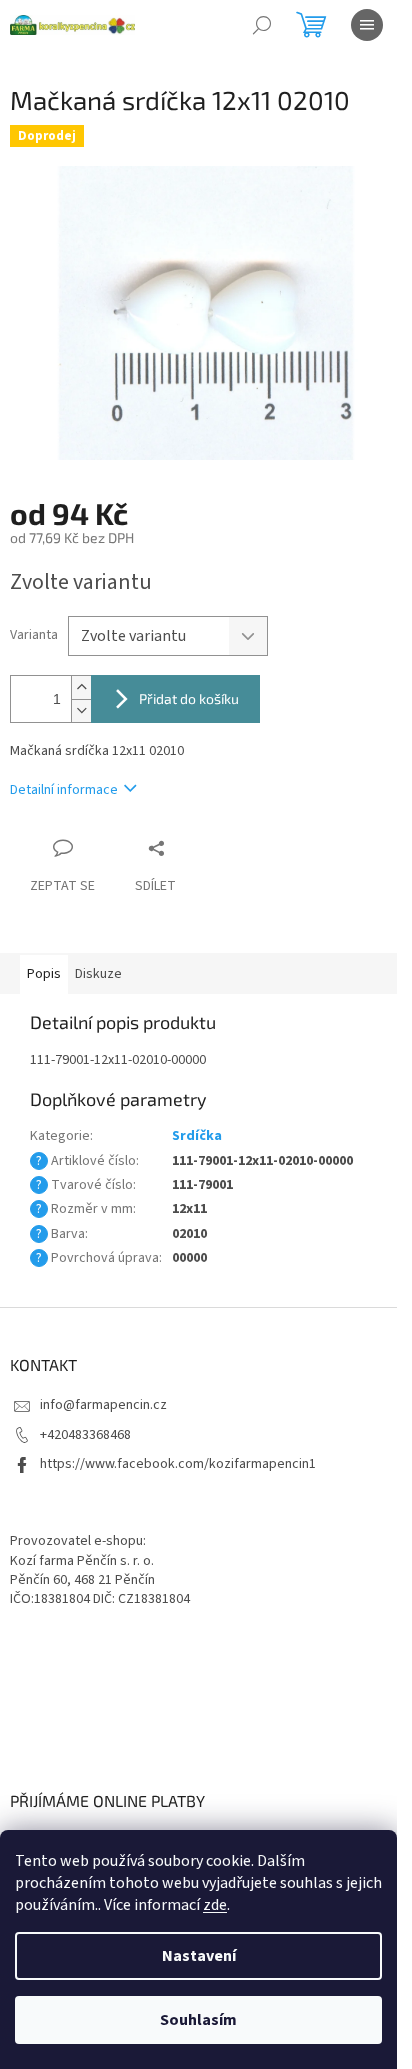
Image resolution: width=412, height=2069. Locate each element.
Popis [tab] (44, 974)
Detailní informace (64, 790)
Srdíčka (197, 1136)
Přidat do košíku (189, 698)
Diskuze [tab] (98, 974)
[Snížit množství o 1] (81, 710)
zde (215, 1905)
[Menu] (367, 25)
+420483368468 (85, 1435)
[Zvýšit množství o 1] (81, 687)
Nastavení (199, 1956)
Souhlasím (198, 2020)
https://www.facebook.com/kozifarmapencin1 (178, 1464)
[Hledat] (262, 25)
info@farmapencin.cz (103, 1405)
